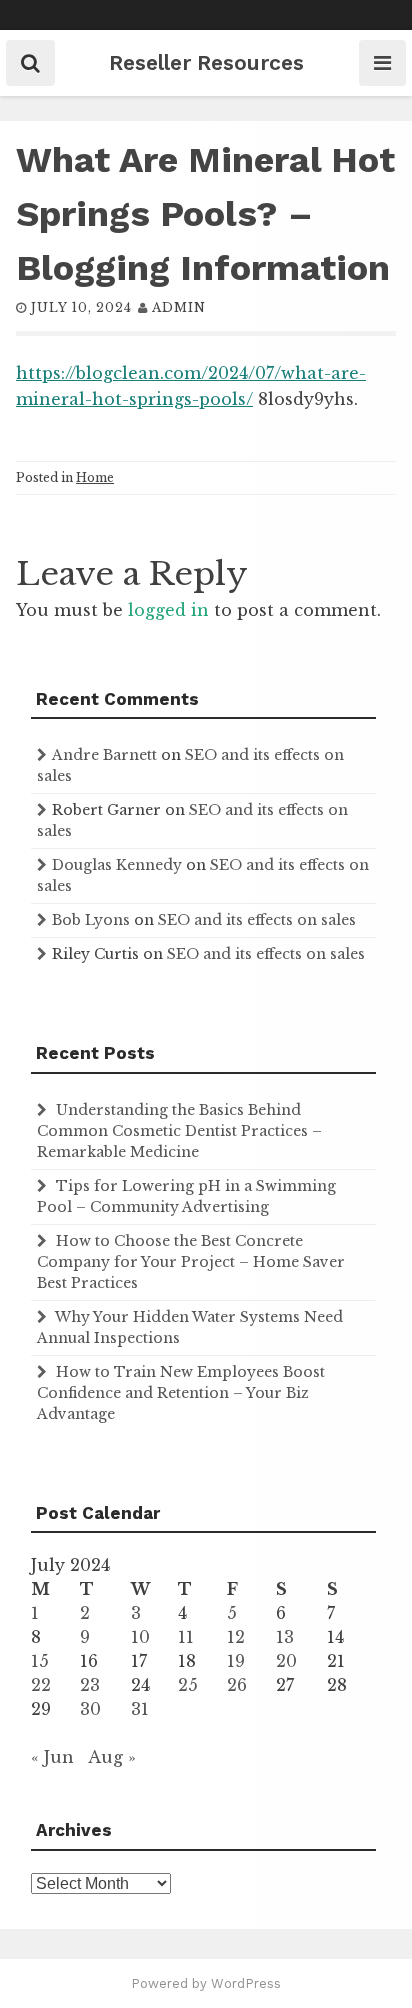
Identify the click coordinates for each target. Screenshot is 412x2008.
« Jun (52, 1757)
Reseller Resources (206, 62)
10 (140, 1637)
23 (90, 1685)
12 (236, 1637)
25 (188, 1685)
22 (41, 1685)
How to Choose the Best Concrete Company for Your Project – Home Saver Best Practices (191, 1262)
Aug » (112, 1757)
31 (140, 1709)
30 (90, 1709)
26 (237, 1685)
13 (285, 1637)
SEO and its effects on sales (257, 920)
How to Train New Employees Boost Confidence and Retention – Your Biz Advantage (181, 1393)
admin (179, 307)
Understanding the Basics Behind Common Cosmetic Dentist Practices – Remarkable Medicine (179, 1131)
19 (236, 1661)
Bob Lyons (91, 920)
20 (286, 1661)
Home (95, 477)
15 (40, 1661)
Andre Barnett (104, 755)
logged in (168, 610)
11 (186, 1637)
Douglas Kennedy (117, 865)
